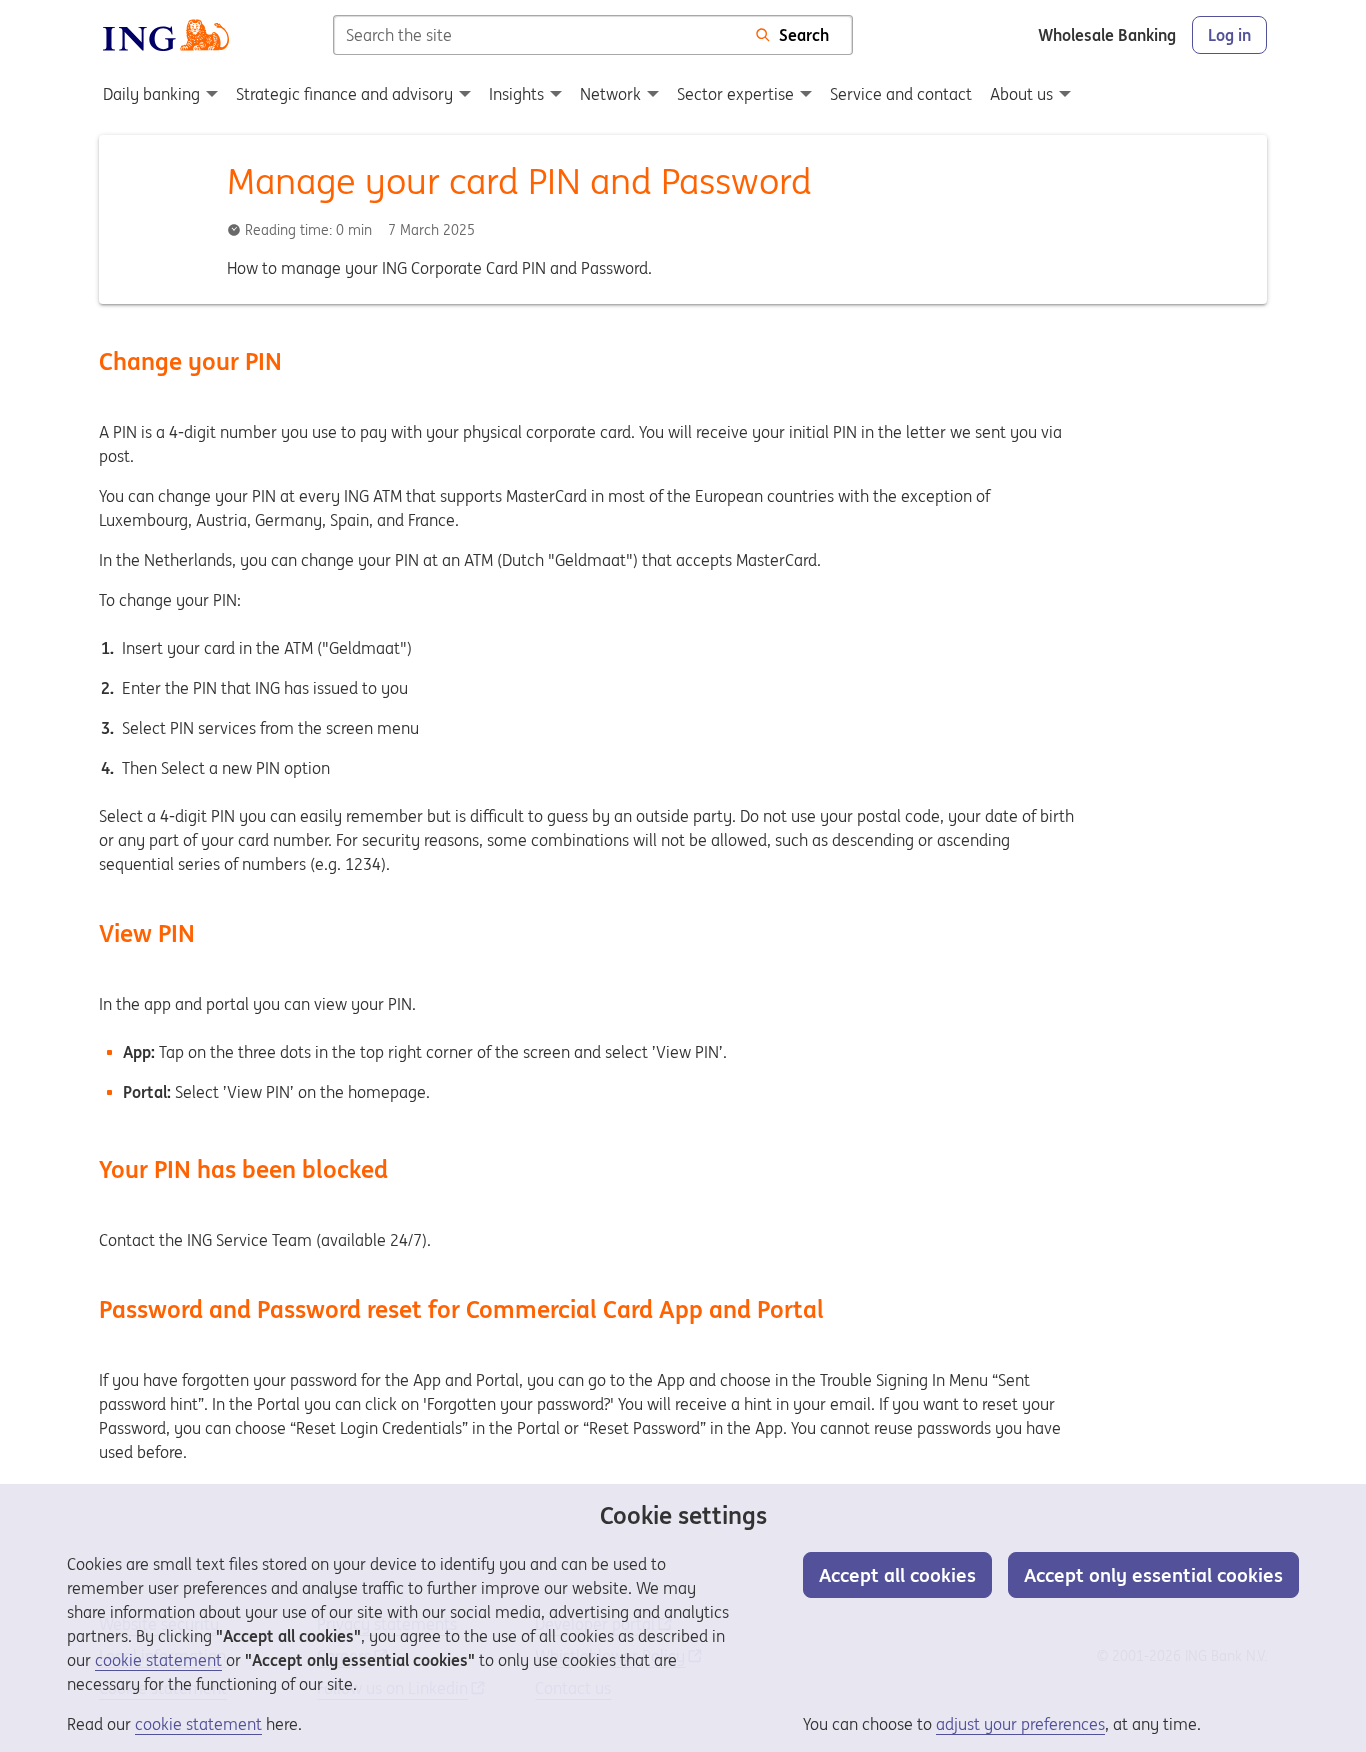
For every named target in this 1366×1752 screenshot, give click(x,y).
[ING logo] (166, 35)
